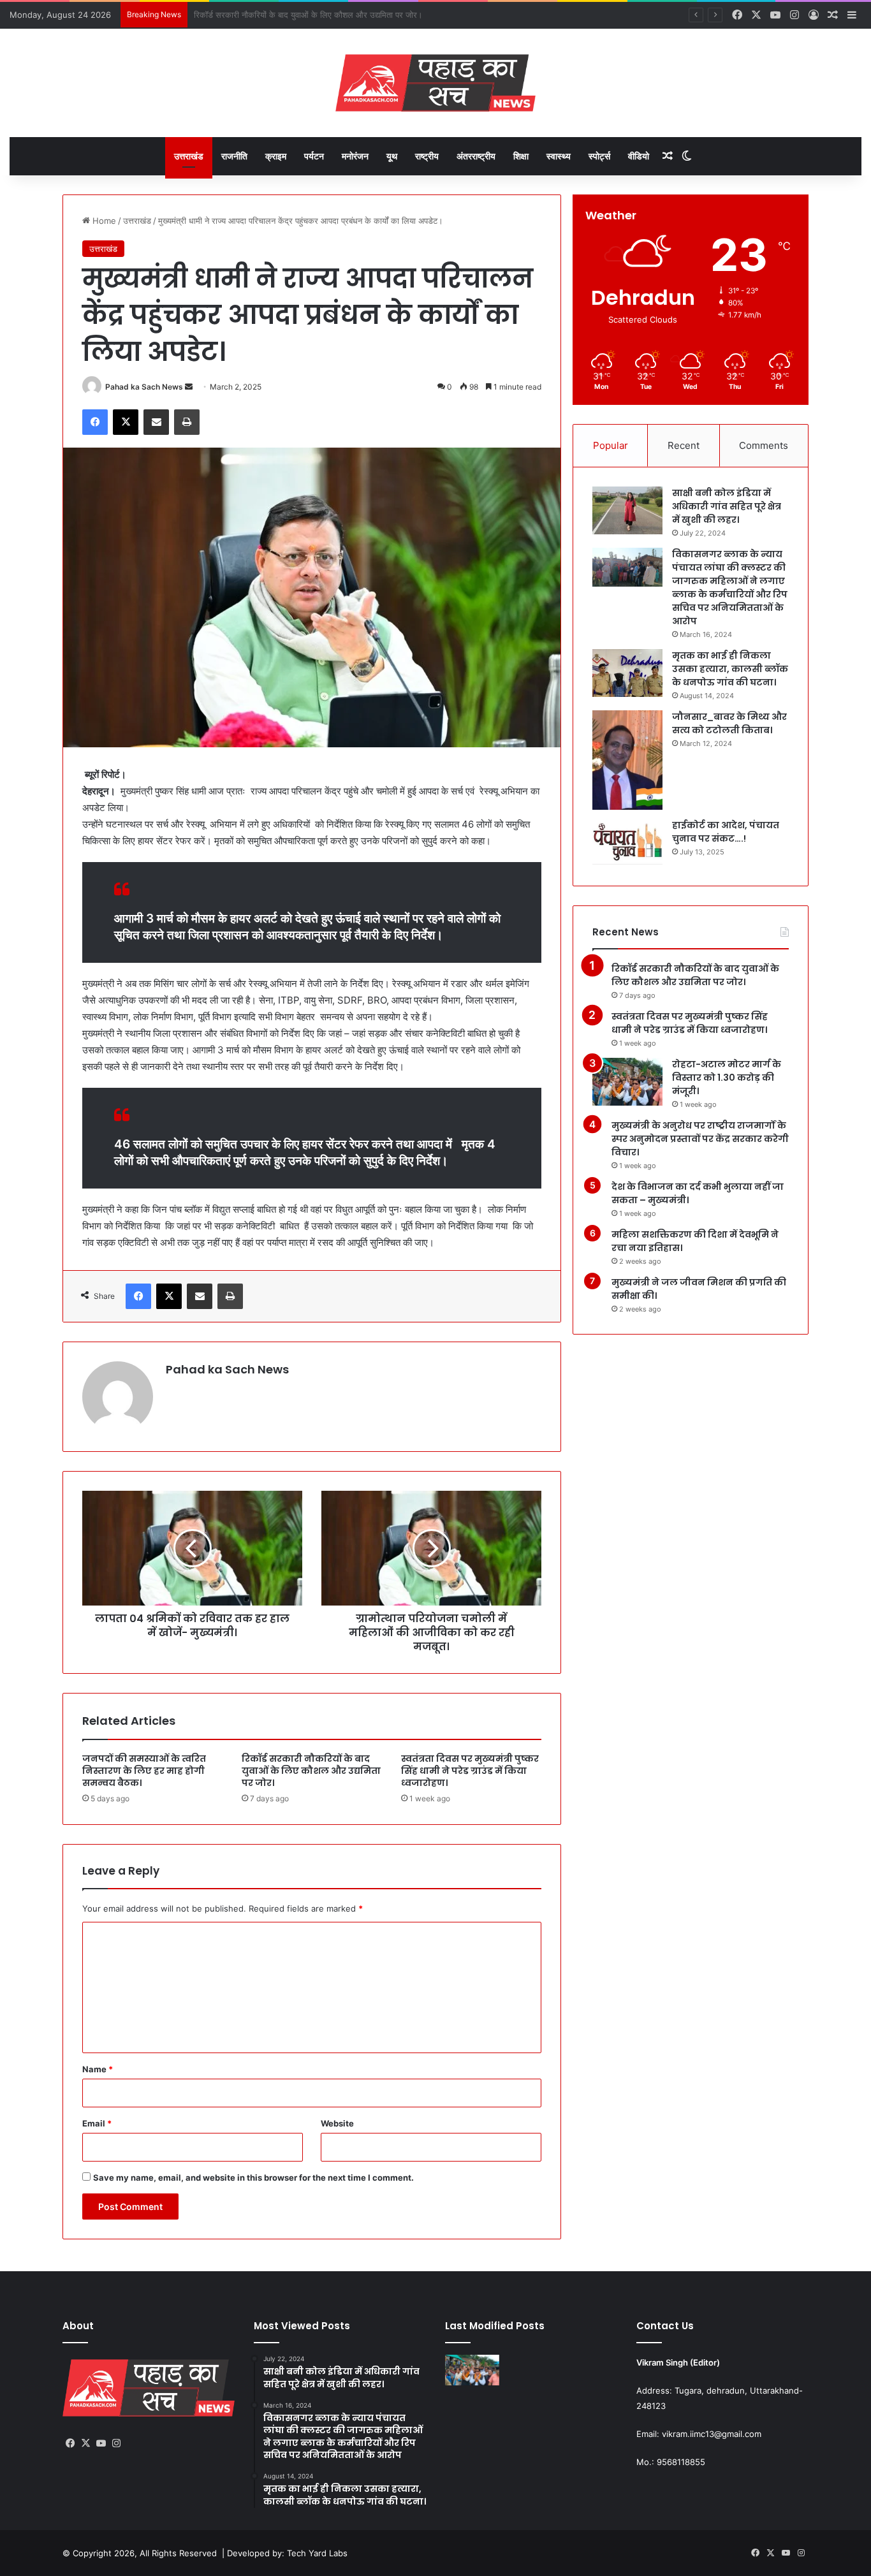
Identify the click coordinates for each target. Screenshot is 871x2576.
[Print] (187, 422)
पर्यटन (314, 156)
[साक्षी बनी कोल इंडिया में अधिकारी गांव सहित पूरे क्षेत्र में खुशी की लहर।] (627, 510)
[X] (126, 422)
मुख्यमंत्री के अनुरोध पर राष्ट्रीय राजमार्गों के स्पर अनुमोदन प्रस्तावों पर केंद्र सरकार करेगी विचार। (700, 1139)
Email (97, 2123)
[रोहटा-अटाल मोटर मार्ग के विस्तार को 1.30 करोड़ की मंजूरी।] (627, 1082)
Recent (684, 445)
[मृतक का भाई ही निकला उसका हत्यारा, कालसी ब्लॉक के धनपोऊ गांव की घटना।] (627, 673)
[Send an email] (189, 387)
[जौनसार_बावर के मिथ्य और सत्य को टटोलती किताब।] (627, 760)
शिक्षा (521, 156)
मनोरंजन (355, 156)
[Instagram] (116, 2443)
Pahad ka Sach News (144, 387)
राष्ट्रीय (427, 156)
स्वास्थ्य (559, 156)
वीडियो (639, 156)
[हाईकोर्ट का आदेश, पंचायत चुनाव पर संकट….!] (627, 843)
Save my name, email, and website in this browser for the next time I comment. (253, 2177)
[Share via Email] (156, 422)
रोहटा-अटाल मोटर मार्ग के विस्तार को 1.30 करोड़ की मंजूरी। (727, 1078)
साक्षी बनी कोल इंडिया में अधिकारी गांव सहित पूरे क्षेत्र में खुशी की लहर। (727, 506)
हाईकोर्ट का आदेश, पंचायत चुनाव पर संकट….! (726, 832)
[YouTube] (101, 2443)
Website (337, 2123)
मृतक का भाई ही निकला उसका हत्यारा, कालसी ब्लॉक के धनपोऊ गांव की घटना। (730, 669)
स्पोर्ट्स (599, 156)
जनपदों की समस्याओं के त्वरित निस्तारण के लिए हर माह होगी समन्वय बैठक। (144, 1771)
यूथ (392, 156)
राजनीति (234, 156)
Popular (611, 445)
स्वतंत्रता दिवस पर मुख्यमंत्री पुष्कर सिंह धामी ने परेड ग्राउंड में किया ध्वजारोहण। (315, 15)
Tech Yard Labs (317, 2553)
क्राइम (276, 156)
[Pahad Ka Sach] (435, 83)
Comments (764, 445)
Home (103, 221)
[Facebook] (95, 422)
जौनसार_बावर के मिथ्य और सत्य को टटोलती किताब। (729, 723)
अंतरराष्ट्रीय (476, 156)
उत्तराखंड (189, 156)
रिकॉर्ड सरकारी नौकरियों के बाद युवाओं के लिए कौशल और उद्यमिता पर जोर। (311, 1771)
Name (98, 2069)
